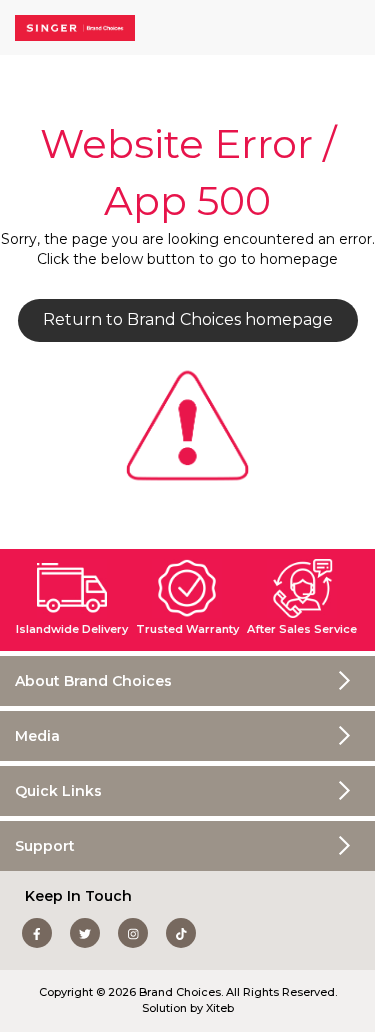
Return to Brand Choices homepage (188, 319)
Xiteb (220, 1008)
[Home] (75, 28)
